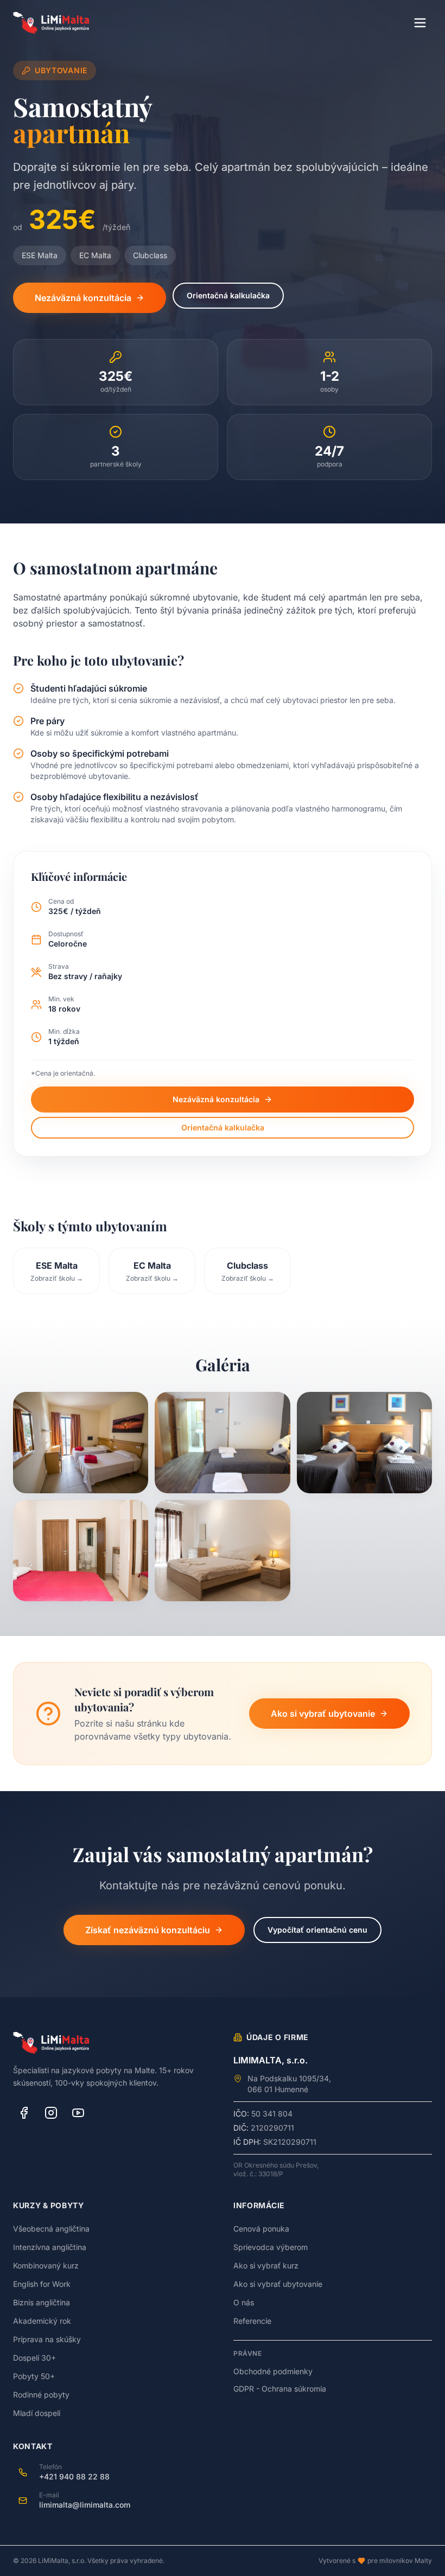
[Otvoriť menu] (420, 23)
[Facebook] (24, 2113)
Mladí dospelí (37, 2413)
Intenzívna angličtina (50, 2247)
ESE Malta (40, 255)
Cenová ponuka (261, 2229)
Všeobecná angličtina (51, 2229)
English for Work (42, 2284)
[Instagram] (51, 2113)
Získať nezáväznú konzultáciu (148, 1930)
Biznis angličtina (42, 2302)
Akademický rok (42, 2321)
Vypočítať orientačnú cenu (317, 1930)
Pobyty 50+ (34, 2376)
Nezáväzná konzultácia (83, 298)
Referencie (252, 2321)
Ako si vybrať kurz (266, 2265)
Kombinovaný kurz (46, 2265)
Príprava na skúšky (47, 2339)
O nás (244, 2302)
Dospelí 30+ (34, 2358)
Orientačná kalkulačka (228, 295)
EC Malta (95, 255)
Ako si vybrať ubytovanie (323, 1714)
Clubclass (150, 255)
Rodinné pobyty (41, 2395)
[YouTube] (78, 2113)
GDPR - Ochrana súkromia (280, 2389)
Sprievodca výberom (271, 2247)
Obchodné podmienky (273, 2371)
